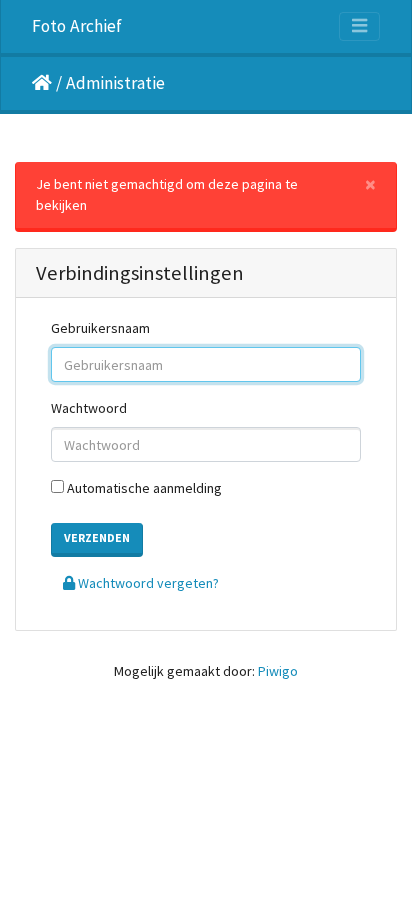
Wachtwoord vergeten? (147, 583)
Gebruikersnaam (100, 328)
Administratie (115, 83)
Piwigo (278, 671)
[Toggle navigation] (359, 26)
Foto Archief (77, 26)
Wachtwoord (89, 408)
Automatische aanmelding (143, 488)
